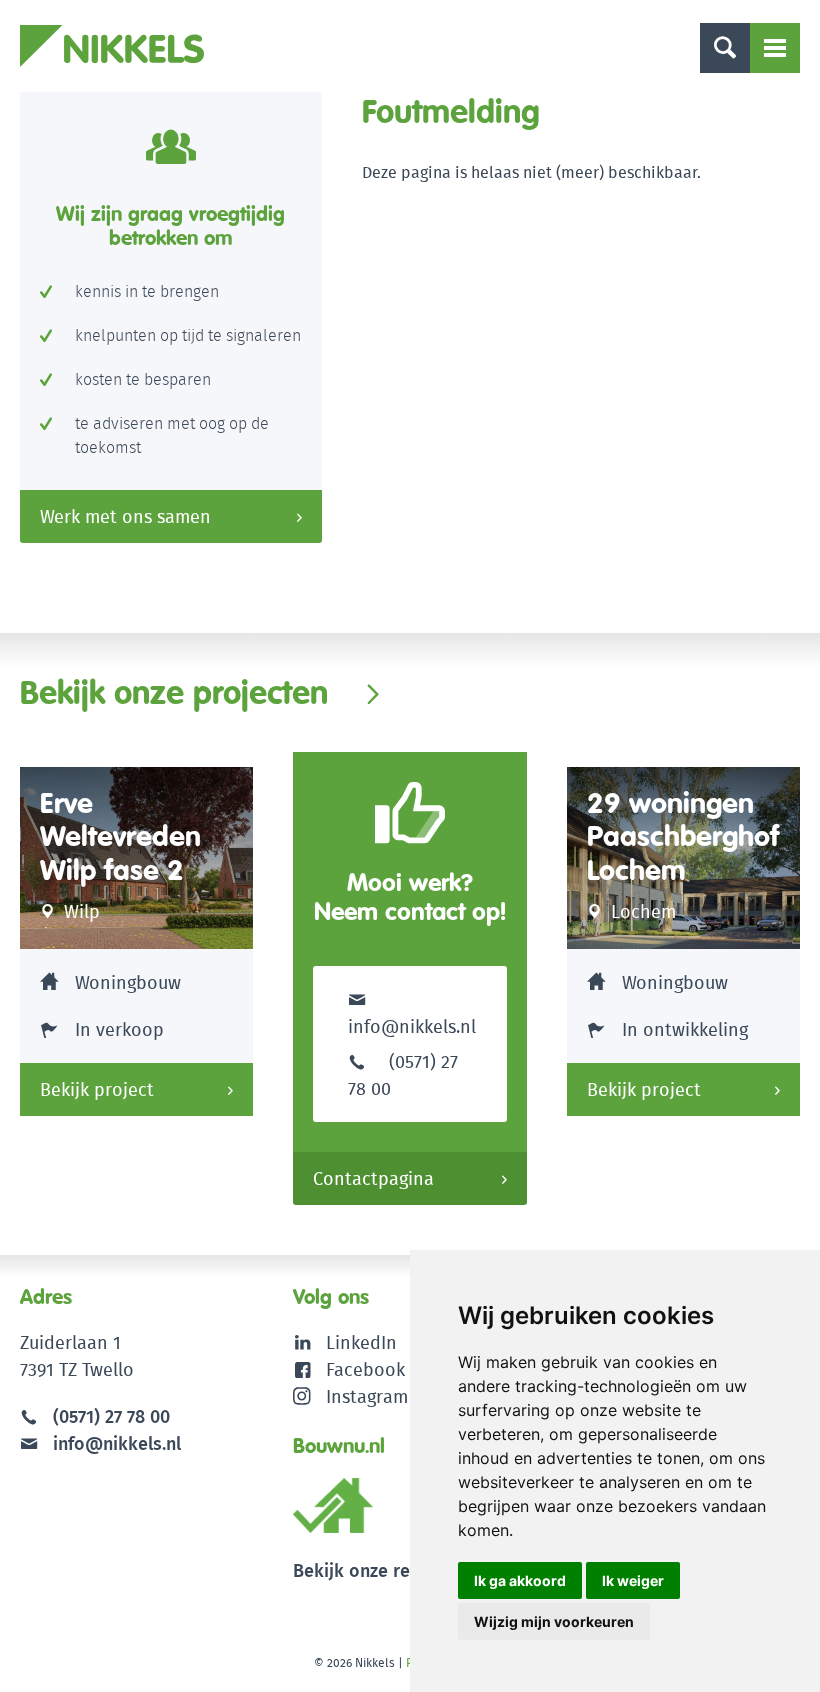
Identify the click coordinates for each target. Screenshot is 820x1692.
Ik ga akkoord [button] (520, 1580)
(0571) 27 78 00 (111, 1416)
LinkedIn (361, 1342)
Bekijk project (97, 1089)
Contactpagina (373, 1178)
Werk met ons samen (125, 516)
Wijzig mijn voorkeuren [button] (554, 1621)
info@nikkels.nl (412, 1026)
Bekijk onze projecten (174, 692)
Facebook (365, 1369)
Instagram (367, 1396)
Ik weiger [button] (633, 1580)
